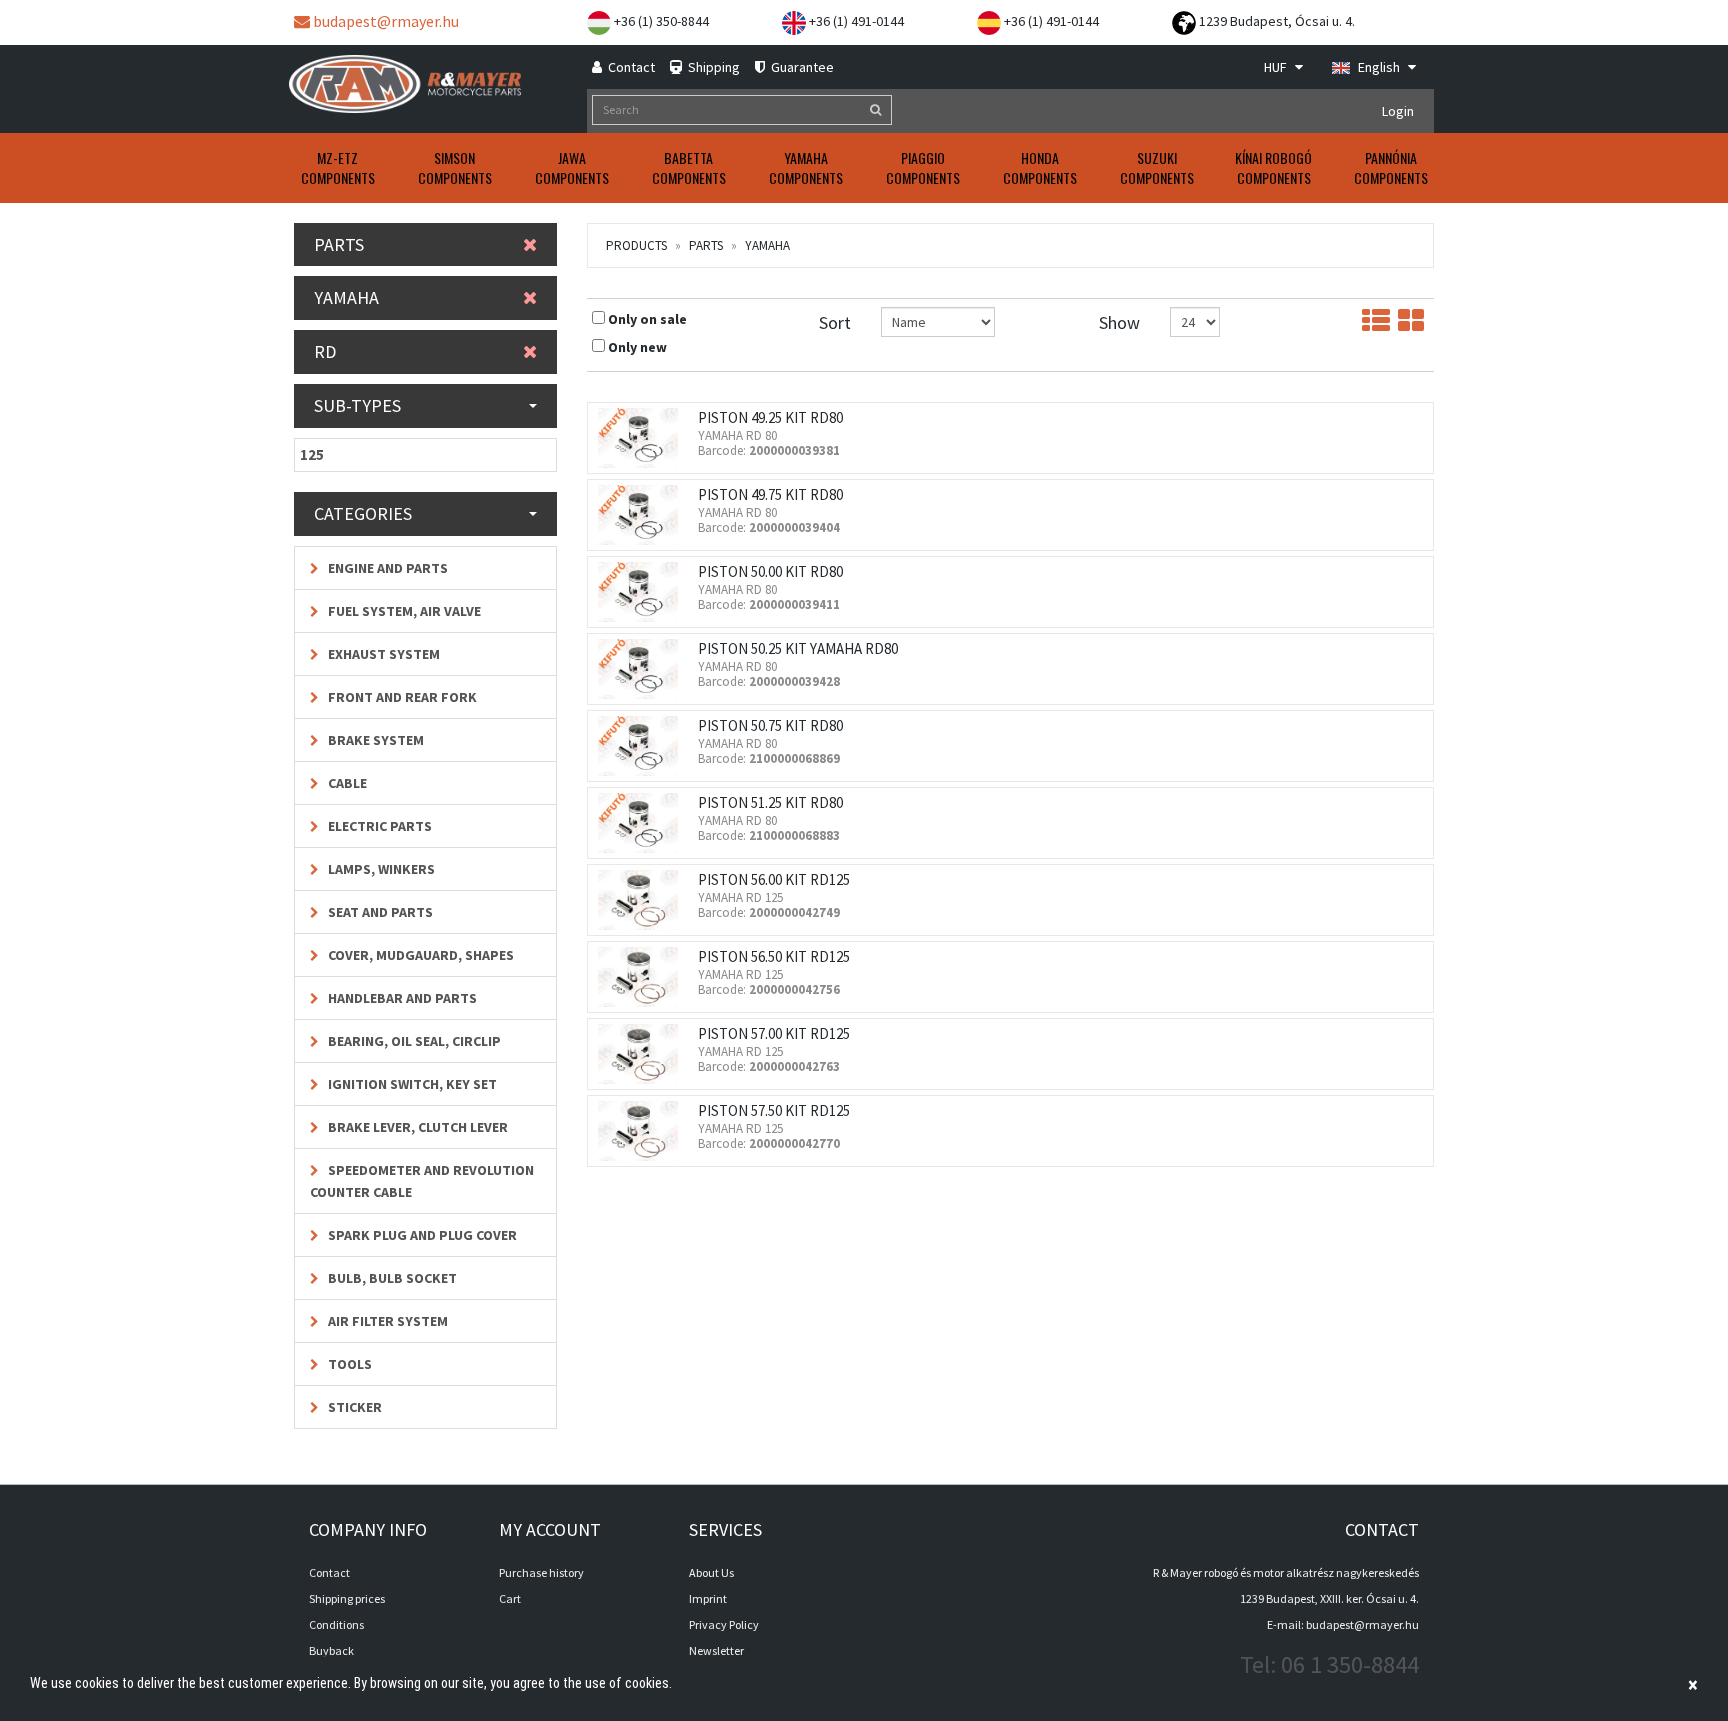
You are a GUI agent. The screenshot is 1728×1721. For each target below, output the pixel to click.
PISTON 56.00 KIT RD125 (774, 879)
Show (1119, 322)
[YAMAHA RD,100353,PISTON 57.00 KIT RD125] (643, 1054)
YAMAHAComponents (806, 167)
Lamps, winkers (380, 869)
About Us (711, 1572)
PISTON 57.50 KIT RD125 (774, 1110)
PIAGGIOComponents (923, 167)
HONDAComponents (1040, 167)
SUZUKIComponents (1157, 167)
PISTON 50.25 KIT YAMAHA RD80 (798, 648)
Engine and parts (386, 568)
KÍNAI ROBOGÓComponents (1273, 167)
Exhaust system (382, 654)
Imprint (708, 1598)
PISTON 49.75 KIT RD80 (770, 494)
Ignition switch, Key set (411, 1084)
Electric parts (378, 826)
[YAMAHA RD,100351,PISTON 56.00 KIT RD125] (643, 900)
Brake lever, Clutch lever (416, 1127)
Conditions (336, 1624)
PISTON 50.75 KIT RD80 (770, 725)
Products (636, 245)
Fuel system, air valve (403, 611)
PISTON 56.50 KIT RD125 (774, 956)
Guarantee (801, 67)
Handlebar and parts (401, 998)
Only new (637, 347)
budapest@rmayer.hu (384, 21)
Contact (630, 67)
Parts (706, 245)
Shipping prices (347, 1598)
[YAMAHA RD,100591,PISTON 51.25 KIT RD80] (643, 823)
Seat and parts (379, 912)
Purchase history (541, 1572)
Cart (510, 1598)
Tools (348, 1364)
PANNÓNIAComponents (1391, 167)
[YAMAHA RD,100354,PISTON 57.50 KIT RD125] (643, 1131)
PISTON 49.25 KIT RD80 (770, 417)
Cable (346, 783)
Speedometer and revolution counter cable (422, 1181)
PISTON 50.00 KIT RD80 (770, 571)
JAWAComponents (572, 167)
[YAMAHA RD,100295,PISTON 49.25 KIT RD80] (643, 438)
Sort (835, 322)
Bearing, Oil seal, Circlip (413, 1041)
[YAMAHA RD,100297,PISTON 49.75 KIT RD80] (643, 515)
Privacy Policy (724, 1624)
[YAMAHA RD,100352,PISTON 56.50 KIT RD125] (643, 977)
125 (312, 454)
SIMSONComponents (455, 167)
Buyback (331, 1650)
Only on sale (647, 319)
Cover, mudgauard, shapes (419, 955)
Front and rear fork (401, 697)
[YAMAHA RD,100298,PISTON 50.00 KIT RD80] (643, 592)
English (1379, 67)
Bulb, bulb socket (391, 1278)
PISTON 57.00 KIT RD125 (774, 1033)
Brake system (374, 740)
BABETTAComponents (689, 167)
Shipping (712, 67)
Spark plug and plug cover (421, 1235)
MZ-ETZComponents (338, 167)
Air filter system (386, 1321)
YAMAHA (767, 245)
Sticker (353, 1407)
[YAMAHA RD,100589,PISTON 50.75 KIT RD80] (643, 746)
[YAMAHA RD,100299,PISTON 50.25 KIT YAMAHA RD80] (643, 669)
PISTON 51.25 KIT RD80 (770, 802)
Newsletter (716, 1650)
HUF (1277, 67)
